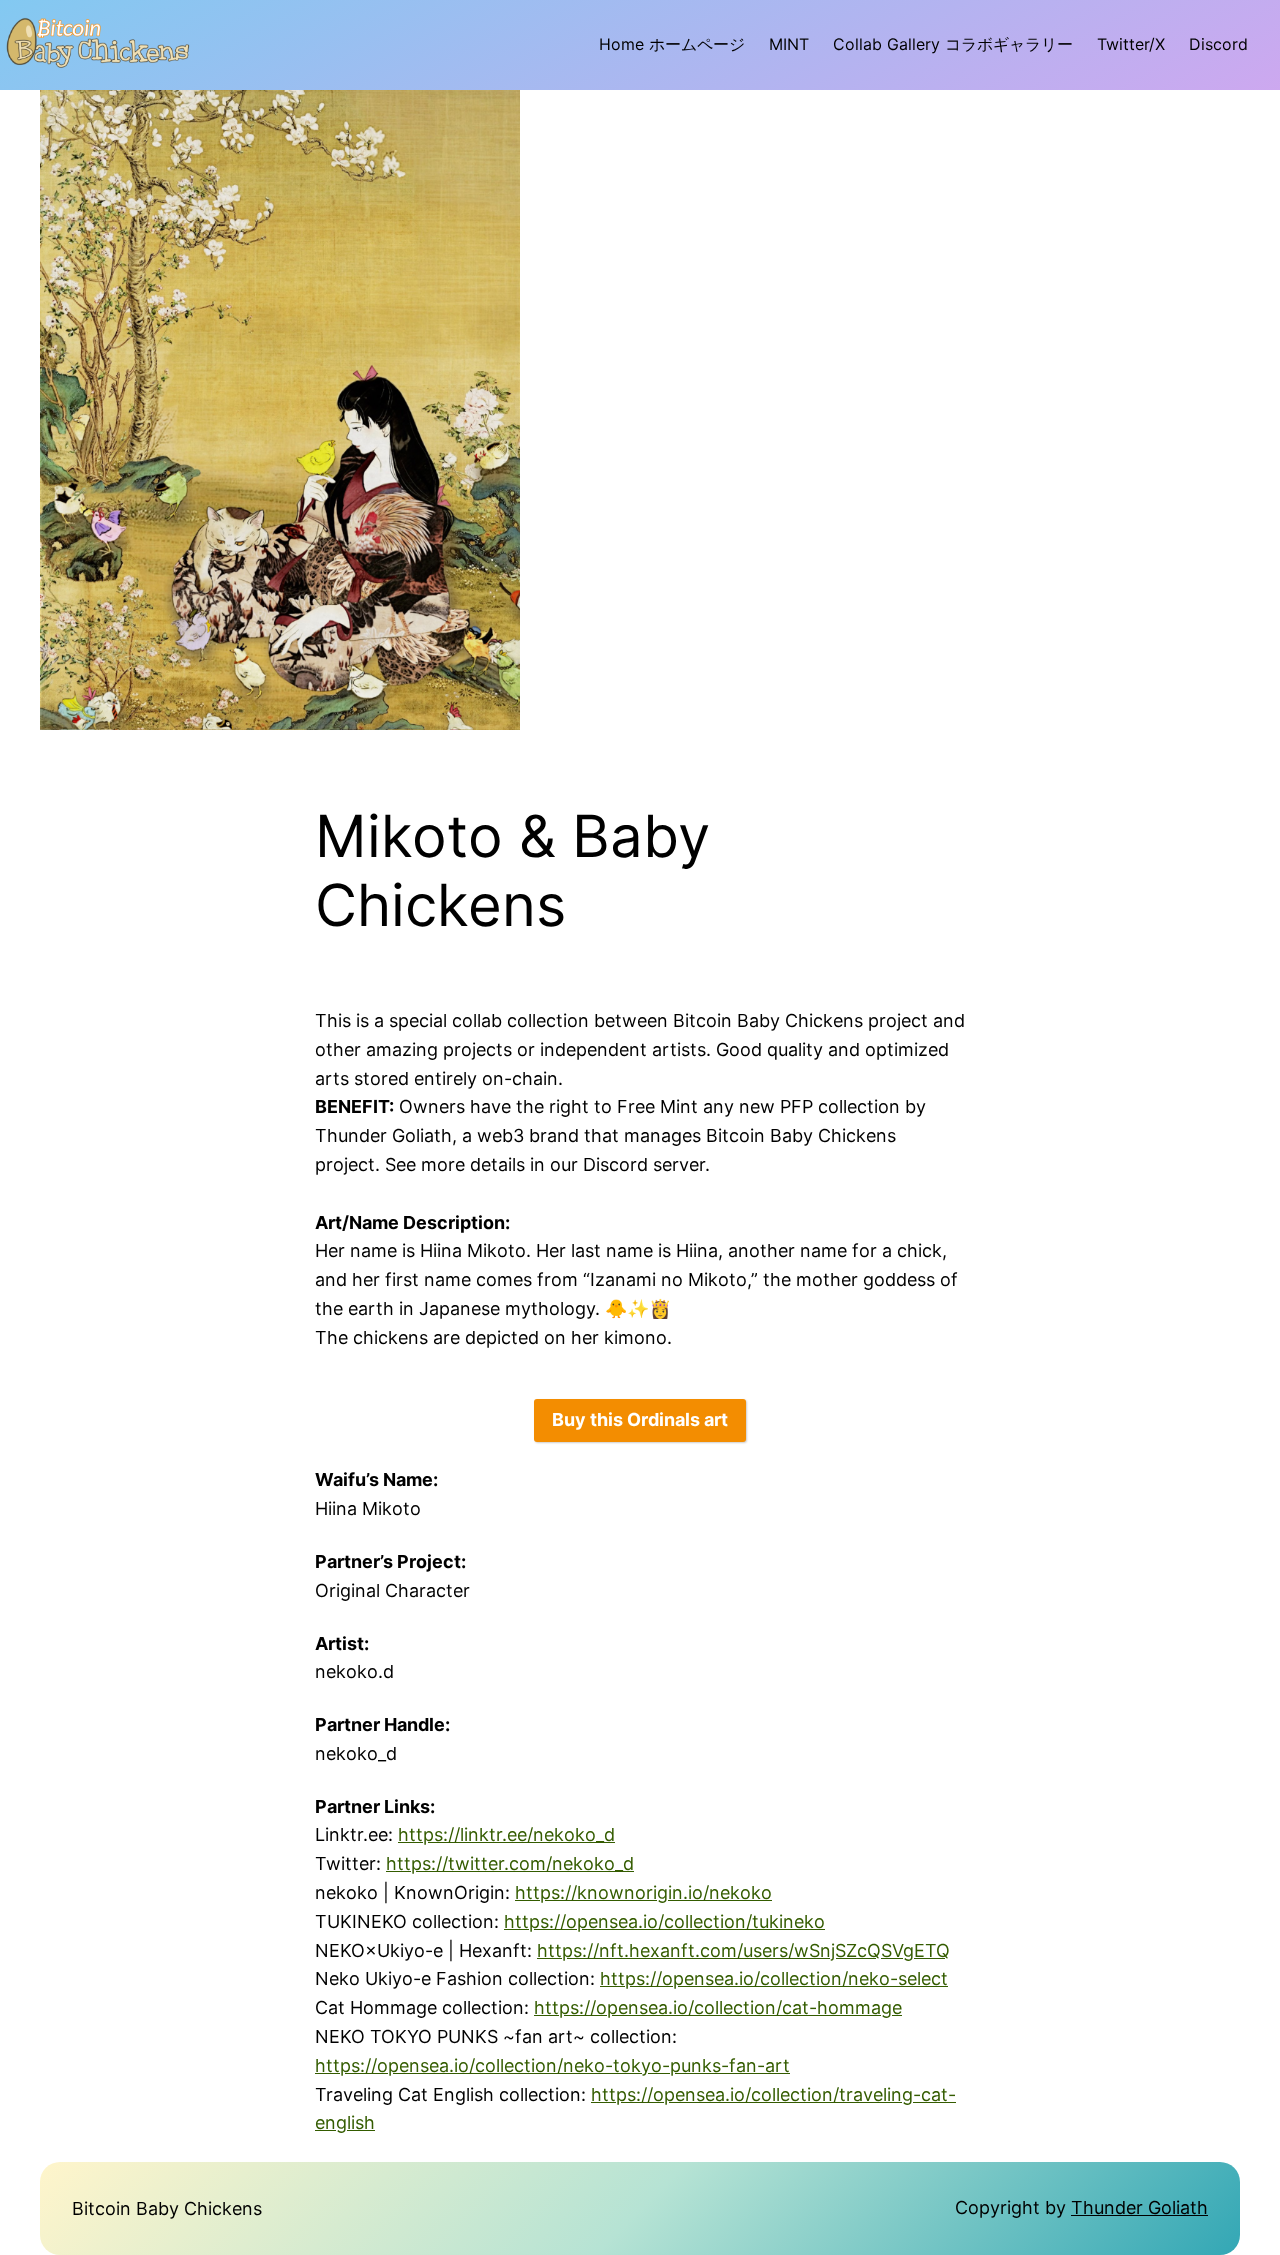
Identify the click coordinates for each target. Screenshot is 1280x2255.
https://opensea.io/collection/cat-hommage (718, 2007)
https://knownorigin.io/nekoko (643, 1892)
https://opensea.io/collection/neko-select (774, 1978)
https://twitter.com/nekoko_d (510, 1863)
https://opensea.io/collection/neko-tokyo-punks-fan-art (552, 2065)
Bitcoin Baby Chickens (167, 2208)
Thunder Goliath (1139, 2207)
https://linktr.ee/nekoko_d (506, 1834)
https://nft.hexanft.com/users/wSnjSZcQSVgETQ (743, 1950)
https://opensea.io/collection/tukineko (664, 1921)
